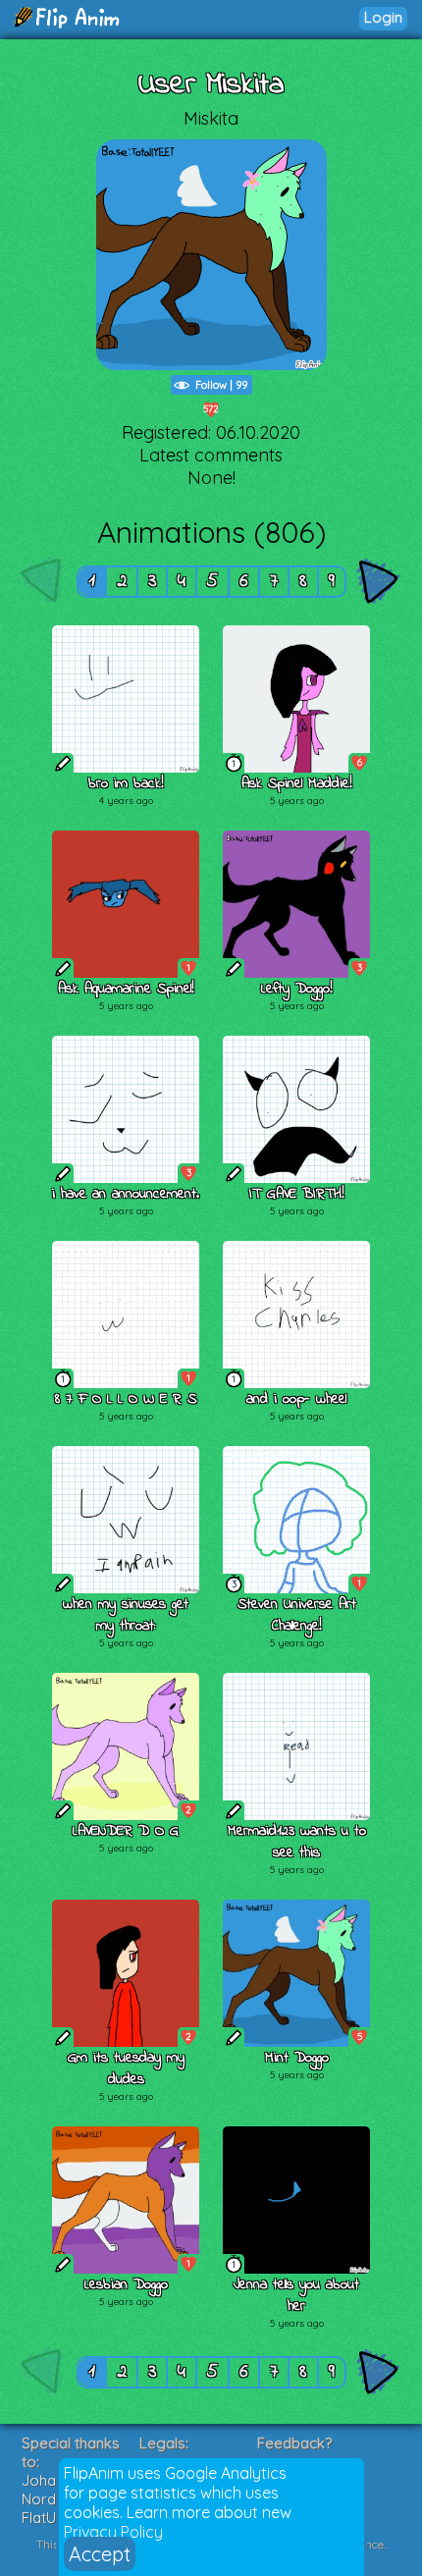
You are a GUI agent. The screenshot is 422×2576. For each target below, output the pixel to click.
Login (383, 17)
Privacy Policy (113, 2532)
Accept (100, 2554)
